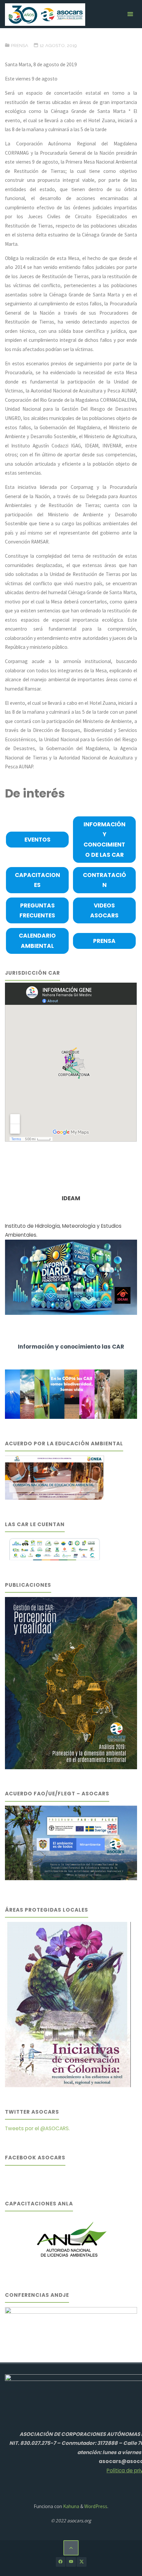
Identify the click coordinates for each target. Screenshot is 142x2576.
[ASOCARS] (45, 14)
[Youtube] (71, 2562)
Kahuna (71, 2506)
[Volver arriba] (71, 2548)
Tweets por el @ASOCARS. (37, 2128)
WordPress (96, 2506)
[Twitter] (81, 2562)
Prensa (19, 45)
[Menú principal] (130, 14)
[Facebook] (61, 2562)
